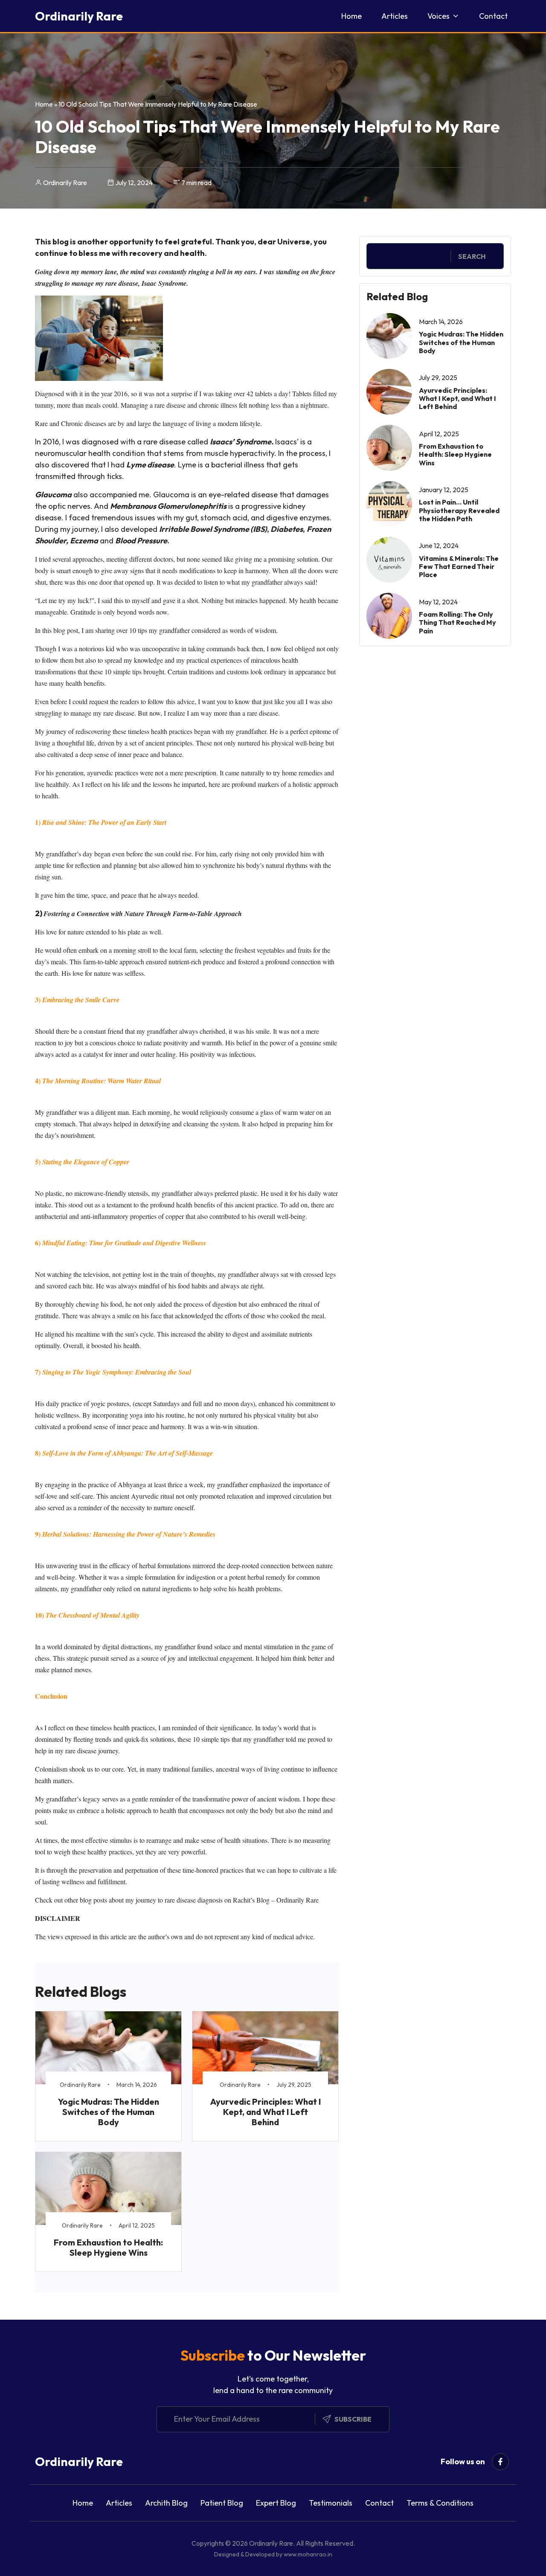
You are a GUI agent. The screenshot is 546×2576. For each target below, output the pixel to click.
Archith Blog (166, 2503)
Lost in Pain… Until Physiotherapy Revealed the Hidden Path (459, 510)
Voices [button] (439, 16)
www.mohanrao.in (308, 2554)
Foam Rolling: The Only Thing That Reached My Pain (457, 622)
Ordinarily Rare (79, 16)
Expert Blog (276, 2503)
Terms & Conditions (440, 2503)
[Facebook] (500, 2462)
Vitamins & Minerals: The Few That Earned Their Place (459, 566)
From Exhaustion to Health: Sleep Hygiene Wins (108, 2247)
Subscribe (353, 2419)
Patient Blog (222, 2503)
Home (351, 16)
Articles (395, 16)
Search (472, 256)
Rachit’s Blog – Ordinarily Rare (276, 1900)
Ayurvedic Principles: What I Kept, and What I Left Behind (266, 2112)
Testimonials (331, 2503)
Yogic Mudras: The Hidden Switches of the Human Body (109, 2112)
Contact (493, 16)
